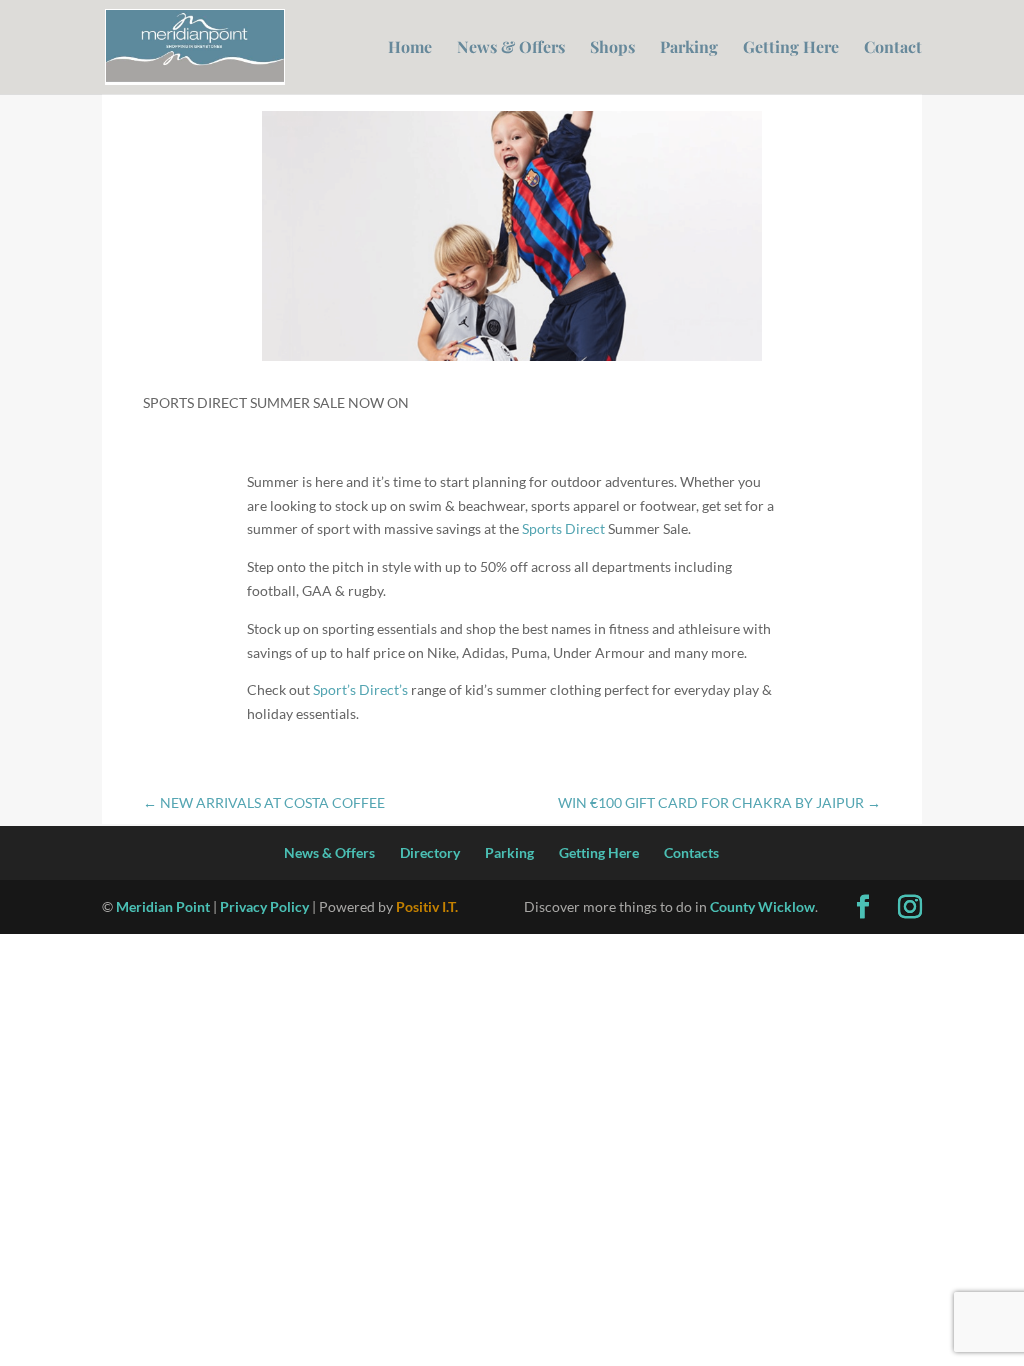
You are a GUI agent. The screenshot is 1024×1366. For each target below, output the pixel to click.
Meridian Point (163, 906)
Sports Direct (563, 528)
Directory (430, 852)
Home (410, 48)
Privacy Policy (264, 906)
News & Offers (511, 48)
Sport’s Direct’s (360, 689)
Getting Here (791, 48)
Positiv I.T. (427, 906)
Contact (893, 48)
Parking (689, 48)
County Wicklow (762, 906)
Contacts (691, 852)
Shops (612, 48)
